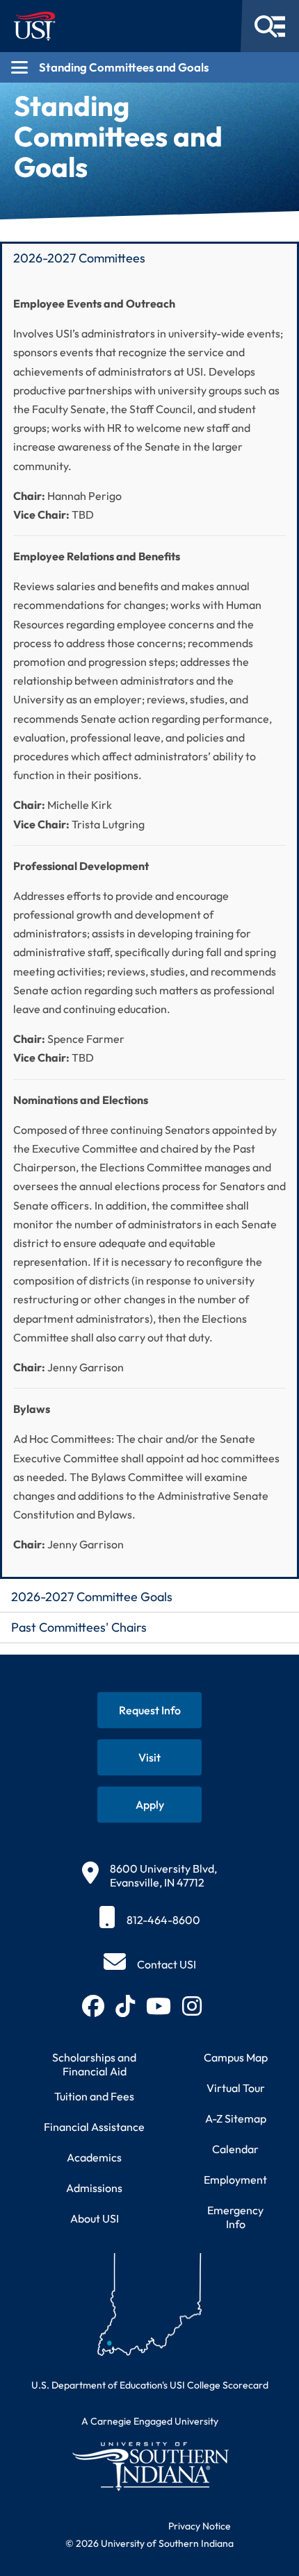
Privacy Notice (200, 2526)
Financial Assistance (94, 2127)
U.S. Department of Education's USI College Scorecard (150, 2385)
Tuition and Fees (94, 2096)
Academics (94, 2157)
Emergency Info (235, 2217)
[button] (149, 257)
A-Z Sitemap (236, 2118)
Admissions (94, 2188)
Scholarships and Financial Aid (94, 2064)
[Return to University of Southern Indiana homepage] (149, 2466)
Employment (235, 2180)
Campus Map (236, 2057)
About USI (95, 2218)
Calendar (235, 2149)
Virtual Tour (236, 2088)
